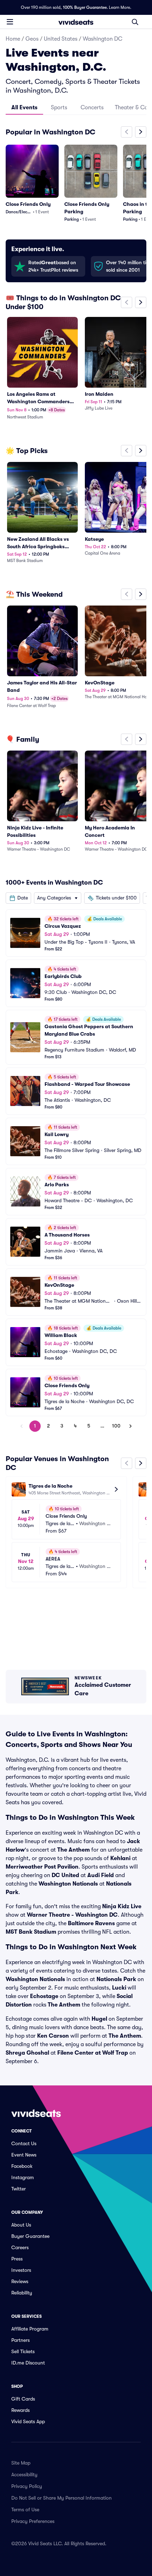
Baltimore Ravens (91, 1923)
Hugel (99, 2019)
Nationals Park (116, 1979)
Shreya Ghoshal (27, 2053)
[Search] (135, 22)
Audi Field (101, 1875)
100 (116, 1426)
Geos (32, 39)
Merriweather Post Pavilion (42, 1867)
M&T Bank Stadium (31, 1932)
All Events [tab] (24, 108)
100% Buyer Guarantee (85, 7)
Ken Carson (53, 2036)
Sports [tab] (59, 108)
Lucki (119, 1988)
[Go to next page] (130, 1426)
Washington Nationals (68, 1884)
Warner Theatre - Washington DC (72, 1915)
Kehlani (120, 1858)
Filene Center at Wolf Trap (93, 2053)
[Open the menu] (10, 22)
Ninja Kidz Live (122, 1906)
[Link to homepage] (76, 22)
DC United (65, 1875)
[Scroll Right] (141, 132)
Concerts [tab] (92, 108)
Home (13, 39)
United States (61, 39)
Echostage (44, 1996)
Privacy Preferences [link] (33, 2521)
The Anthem (74, 1850)
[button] (18, 898)
